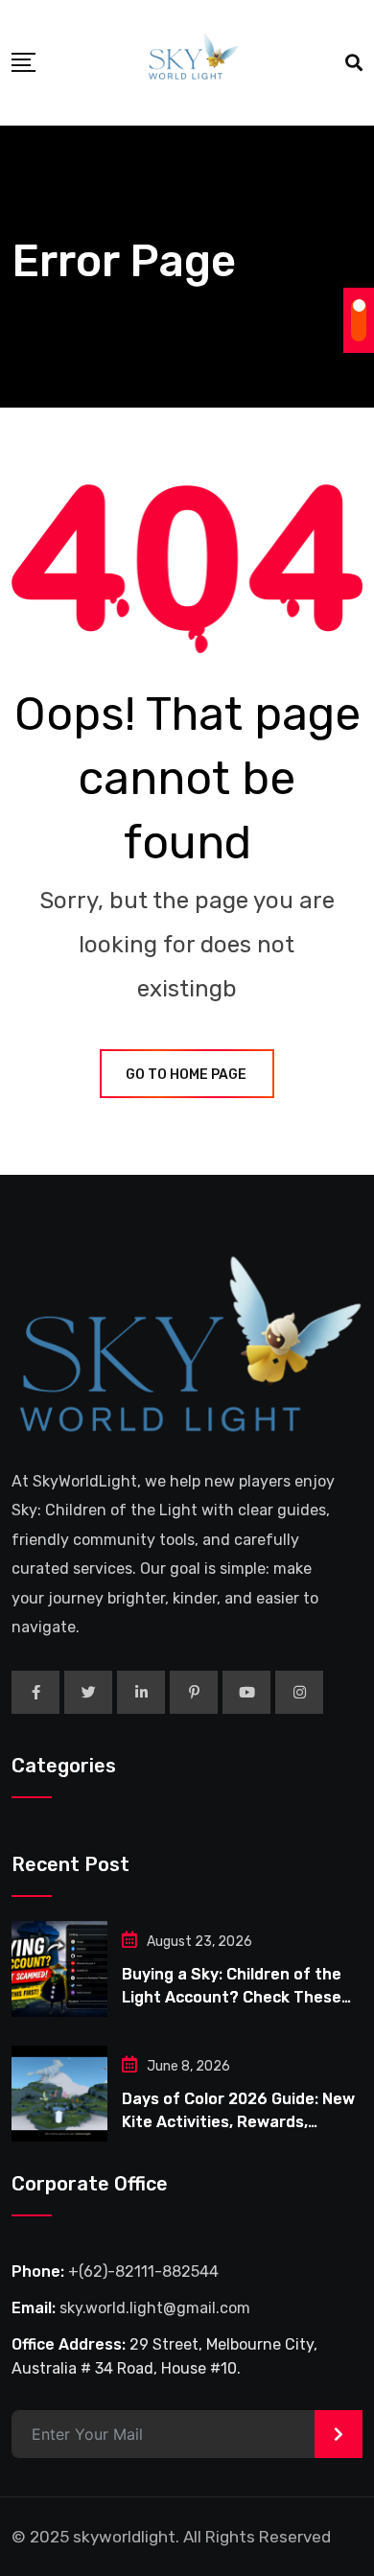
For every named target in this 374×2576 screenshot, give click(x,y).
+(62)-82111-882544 (143, 2272)
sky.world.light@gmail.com (155, 2308)
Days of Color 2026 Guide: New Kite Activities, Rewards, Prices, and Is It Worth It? (238, 2122)
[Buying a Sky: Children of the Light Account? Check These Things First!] (59, 1969)
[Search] (354, 63)
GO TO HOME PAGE (186, 1075)
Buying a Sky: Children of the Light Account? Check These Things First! (232, 1997)
